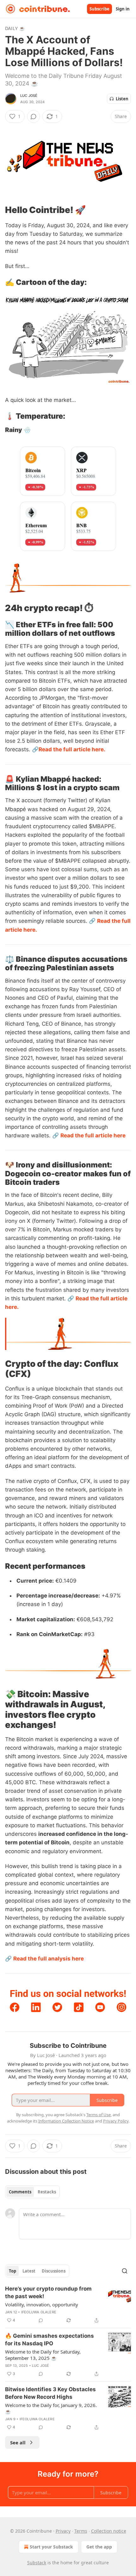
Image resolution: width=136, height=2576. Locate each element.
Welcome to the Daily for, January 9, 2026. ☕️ (51, 2408)
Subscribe (99, 9)
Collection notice (109, 2531)
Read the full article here (93, 1135)
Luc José (29, 96)
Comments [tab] (20, 2192)
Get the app (99, 2547)
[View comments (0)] (34, 116)
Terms (81, 2531)
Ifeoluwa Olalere (39, 2312)
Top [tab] (12, 2271)
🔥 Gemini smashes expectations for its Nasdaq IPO (49, 2340)
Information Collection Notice (66, 2121)
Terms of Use (99, 2115)
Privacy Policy (116, 2121)
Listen (122, 99)
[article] (68, 2304)
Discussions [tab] (54, 2271)
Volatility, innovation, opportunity (42, 2304)
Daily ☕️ (15, 28)
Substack (37, 2563)
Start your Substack (51, 2547)
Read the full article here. (72, 749)
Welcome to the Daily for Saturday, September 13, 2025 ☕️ (43, 2355)
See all (18, 2442)
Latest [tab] (29, 2271)
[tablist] (32, 2192)
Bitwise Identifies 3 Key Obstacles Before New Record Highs (50, 2393)
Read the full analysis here (49, 1959)
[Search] (125, 2271)
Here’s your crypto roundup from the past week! (48, 2292)
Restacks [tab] (47, 2192)
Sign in (123, 9)
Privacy (63, 2531)
